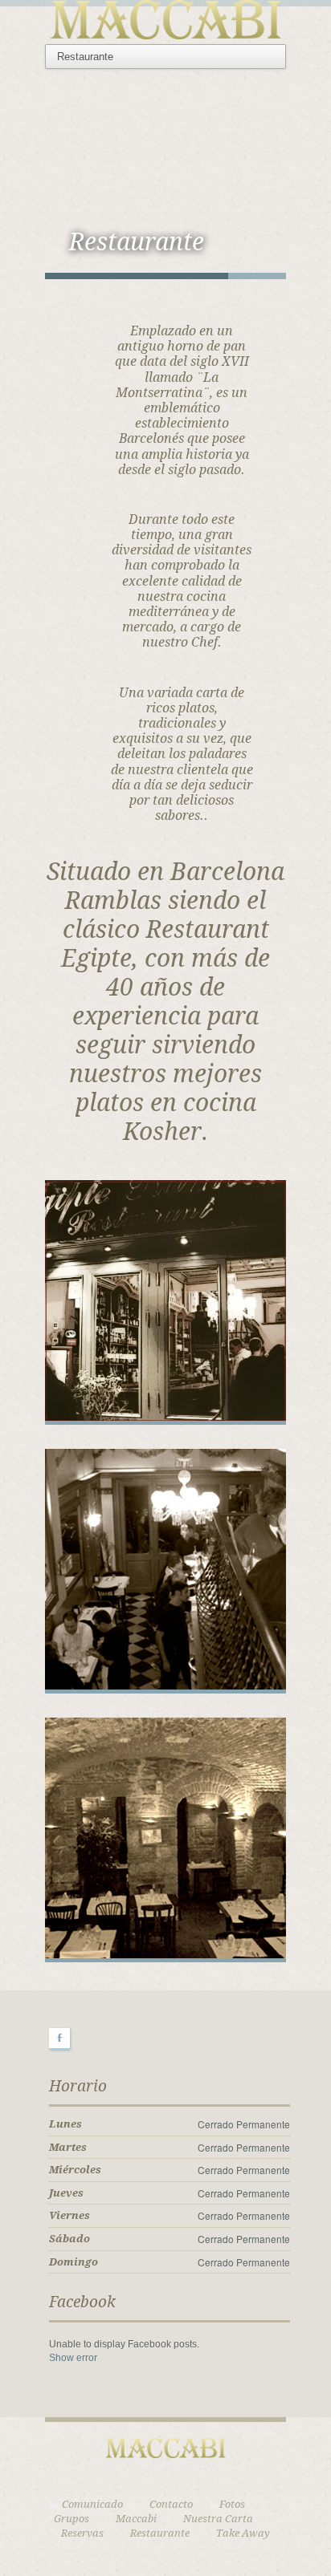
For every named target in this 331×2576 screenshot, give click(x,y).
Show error (73, 2358)
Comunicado (92, 2504)
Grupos (72, 2519)
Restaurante (160, 2533)
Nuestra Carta (218, 2519)
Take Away (243, 2533)
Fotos (232, 2504)
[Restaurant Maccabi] (165, 17)
